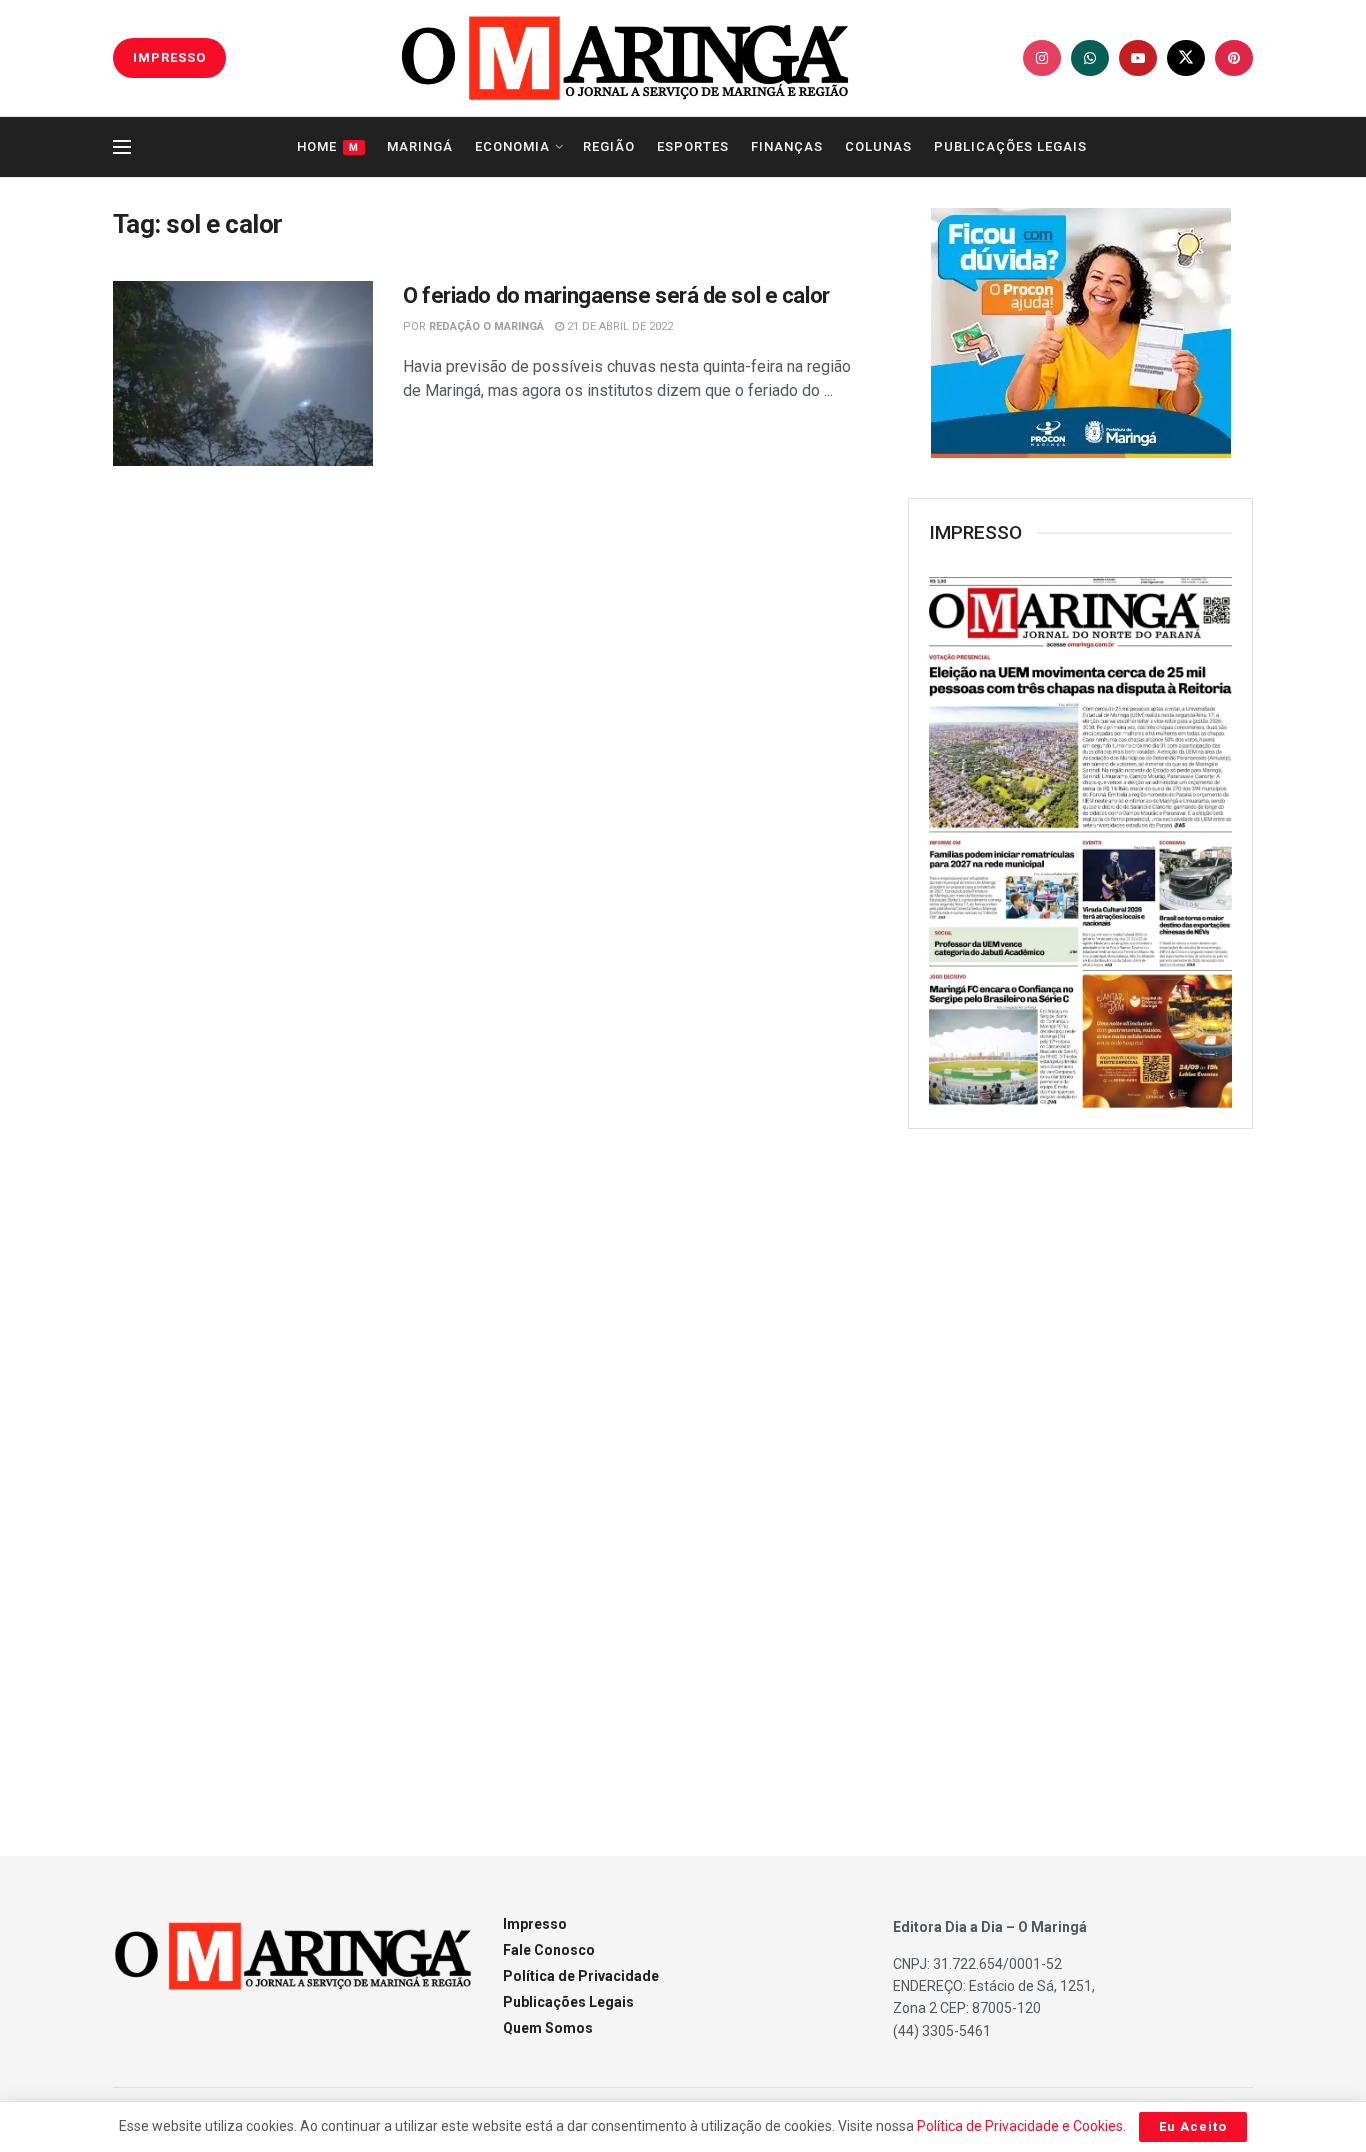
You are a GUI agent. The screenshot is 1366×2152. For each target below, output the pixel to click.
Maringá (420, 146)
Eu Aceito (1193, 2126)
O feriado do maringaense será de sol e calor (616, 295)
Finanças (787, 146)
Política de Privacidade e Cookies (1020, 2126)
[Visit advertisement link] (1080, 333)
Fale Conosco (549, 1950)
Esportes (693, 146)
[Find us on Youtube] (1138, 58)
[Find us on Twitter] (1186, 58)
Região (609, 146)
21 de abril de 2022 (618, 326)
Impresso (535, 1924)
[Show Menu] (122, 147)
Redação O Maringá (486, 326)
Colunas (878, 146)
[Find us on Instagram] (1042, 58)
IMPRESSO (169, 57)
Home (328, 146)
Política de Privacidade (581, 1976)
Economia (512, 146)
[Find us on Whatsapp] (1090, 58)
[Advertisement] (1081, 1469)
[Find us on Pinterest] (1234, 58)
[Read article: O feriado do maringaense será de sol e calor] (243, 374)
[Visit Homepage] (625, 58)
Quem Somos (548, 2028)
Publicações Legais (1010, 146)
